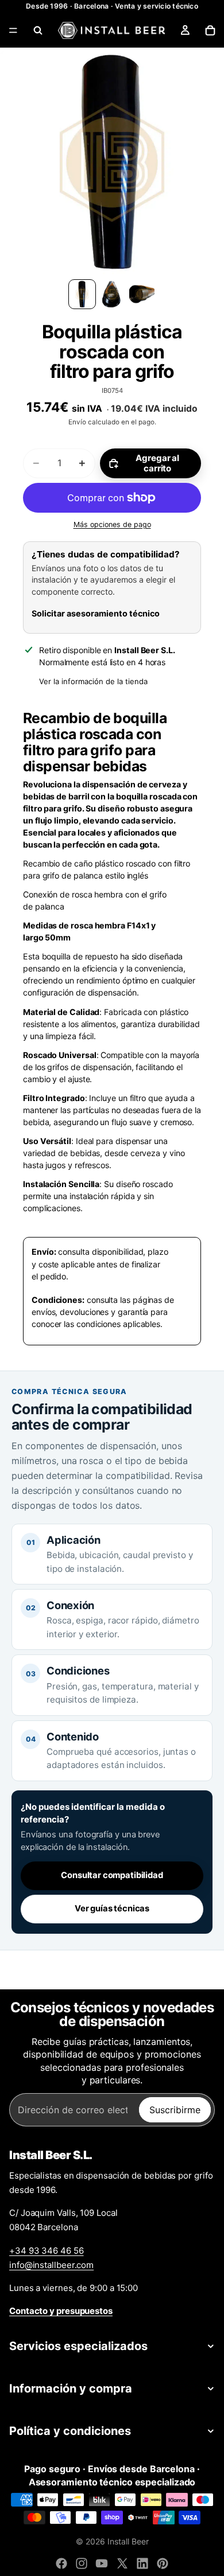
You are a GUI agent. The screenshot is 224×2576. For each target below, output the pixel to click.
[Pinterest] (163, 2563)
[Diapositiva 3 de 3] (142, 294)
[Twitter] (122, 2563)
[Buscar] (38, 30)
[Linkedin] (142, 2563)
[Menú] (13, 30)
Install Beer (128, 2541)
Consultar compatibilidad (112, 1875)
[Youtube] (102, 2563)
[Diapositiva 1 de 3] (82, 294)
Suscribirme (175, 2110)
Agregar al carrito (157, 463)
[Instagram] (82, 2563)
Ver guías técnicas (112, 1908)
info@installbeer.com (51, 2265)
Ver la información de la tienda (93, 681)
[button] (112, 162)
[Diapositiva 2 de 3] (112, 294)
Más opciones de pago (112, 524)
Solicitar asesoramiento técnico (96, 613)
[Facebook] (61, 2563)
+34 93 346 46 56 (47, 2251)
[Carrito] (210, 30)
